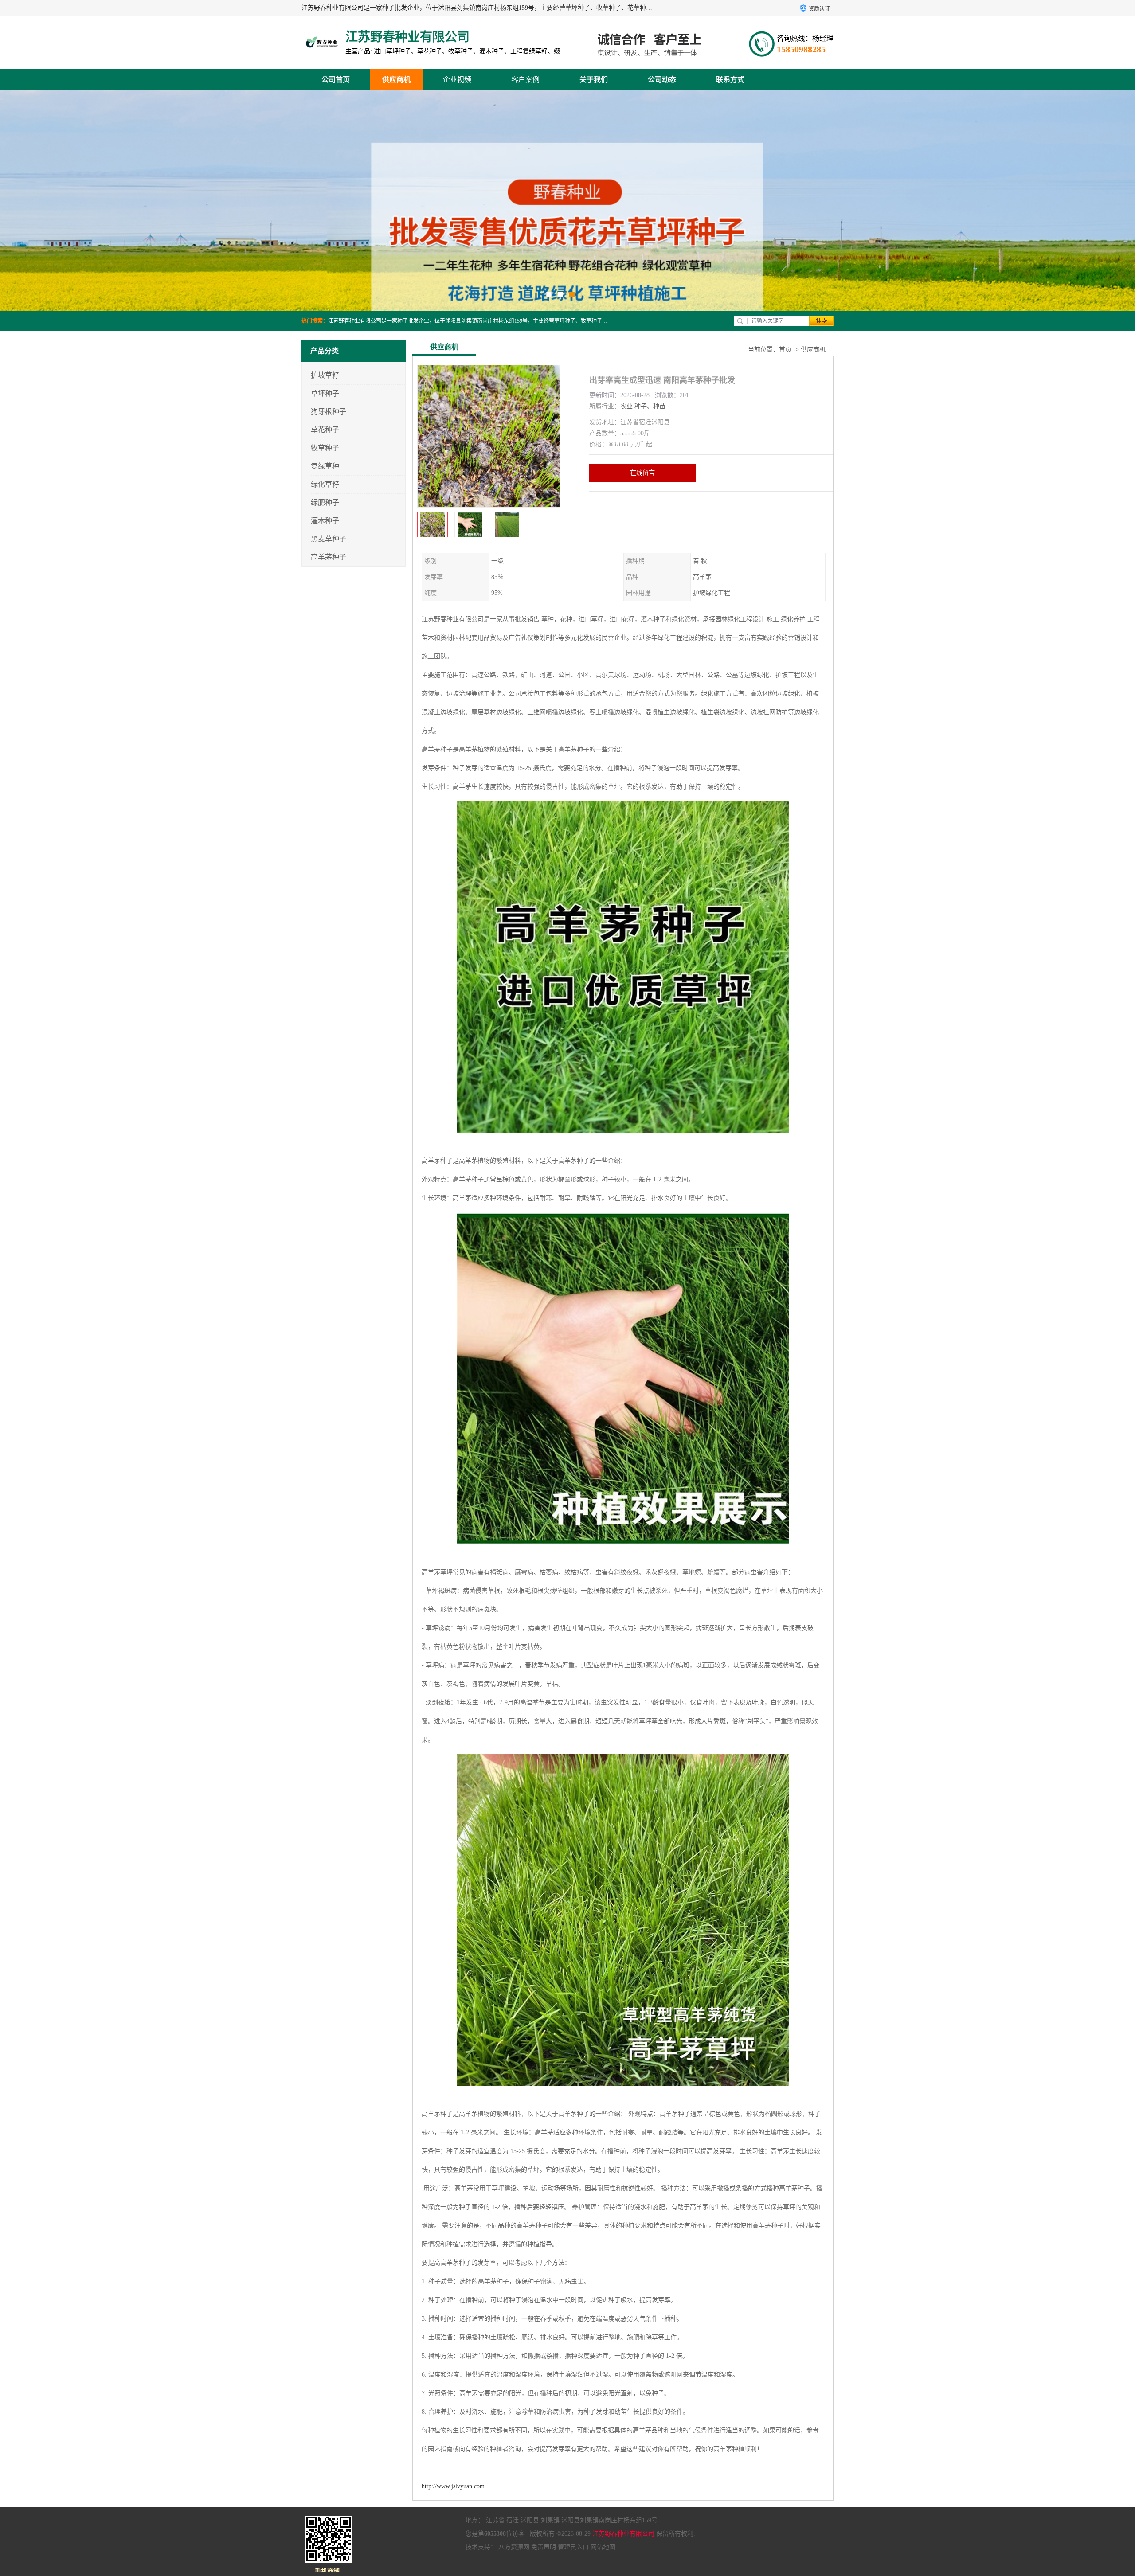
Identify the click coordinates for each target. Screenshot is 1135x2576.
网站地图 (603, 2547)
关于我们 (594, 80)
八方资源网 (514, 2547)
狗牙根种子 (329, 412)
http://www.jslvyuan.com (453, 2486)
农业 (626, 406)
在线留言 (642, 473)
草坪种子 (325, 393)
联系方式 (730, 80)
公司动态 (662, 80)
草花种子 (325, 430)
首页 (785, 350)
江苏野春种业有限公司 (623, 2534)
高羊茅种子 (329, 557)
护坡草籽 (325, 375)
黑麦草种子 (329, 539)
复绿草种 (325, 466)
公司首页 (336, 80)
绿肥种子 (325, 502)
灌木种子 (325, 521)
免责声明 (544, 2547)
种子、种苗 (650, 406)
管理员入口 (573, 2547)
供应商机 (396, 80)
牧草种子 (325, 448)
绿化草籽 (325, 484)
